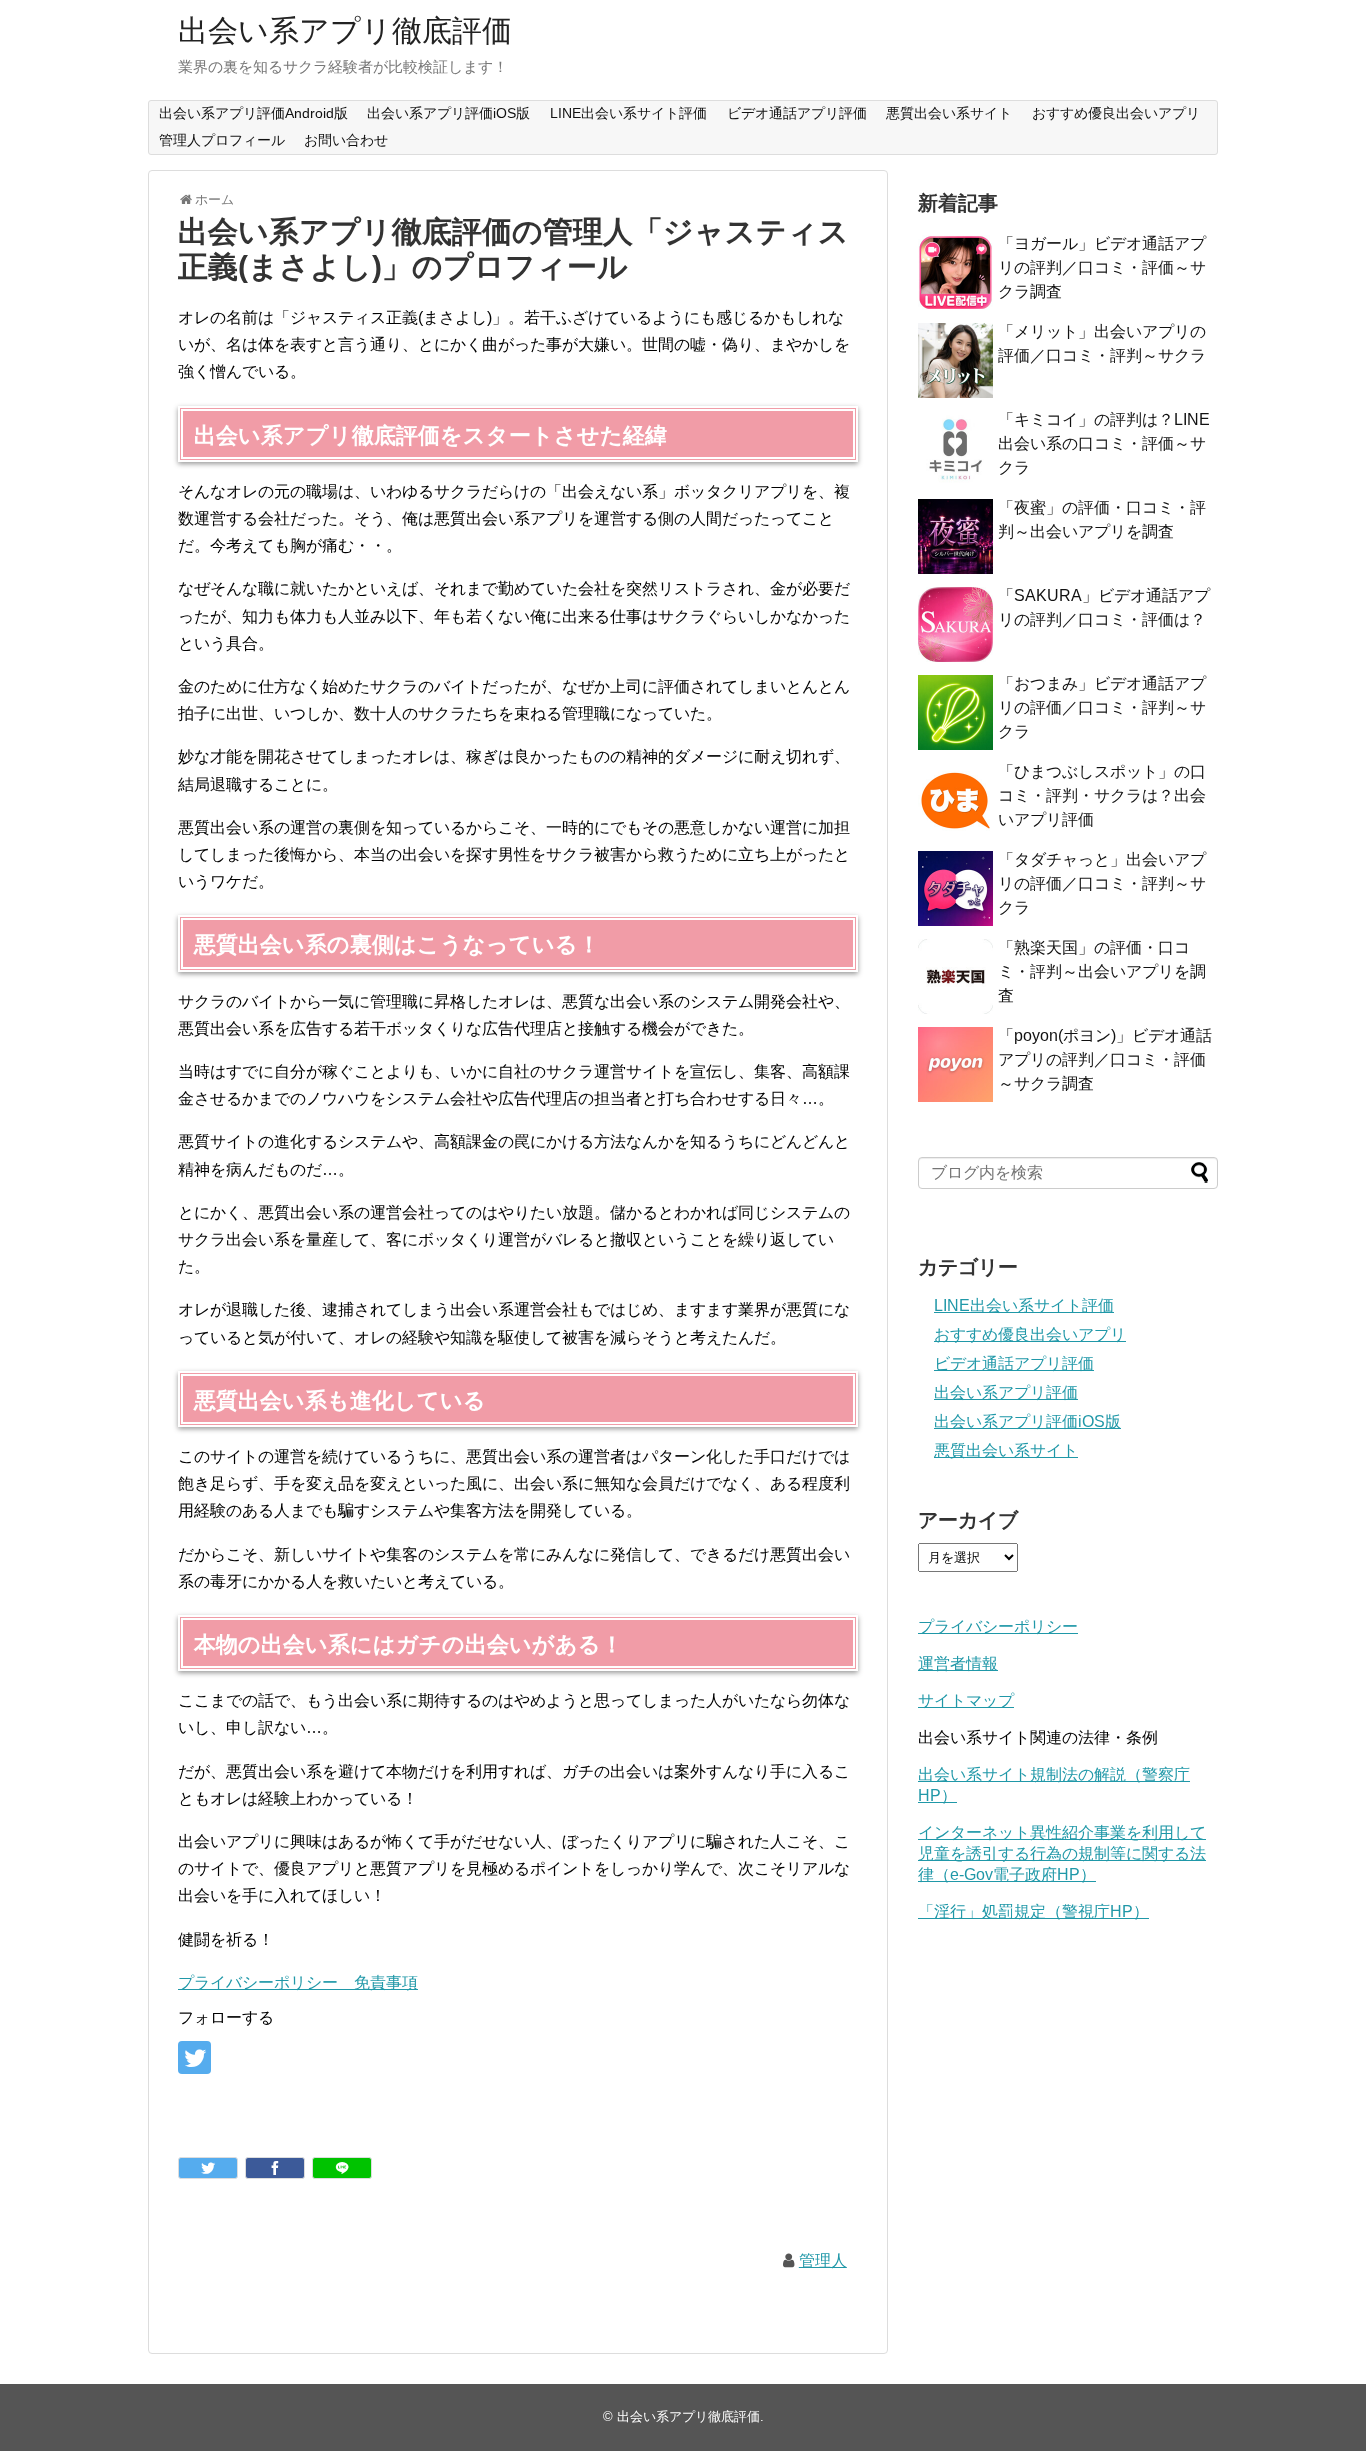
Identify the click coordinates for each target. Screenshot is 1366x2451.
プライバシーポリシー (998, 1626)
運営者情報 (958, 1663)
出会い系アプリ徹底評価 (345, 30)
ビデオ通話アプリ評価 (797, 113)
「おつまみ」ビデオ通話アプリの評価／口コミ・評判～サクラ (1102, 707)
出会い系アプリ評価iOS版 (448, 113)
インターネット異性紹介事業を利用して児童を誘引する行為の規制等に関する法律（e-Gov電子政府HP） (1062, 1853)
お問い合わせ (346, 140)
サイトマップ (966, 1700)
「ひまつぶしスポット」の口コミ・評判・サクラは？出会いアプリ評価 (1102, 795)
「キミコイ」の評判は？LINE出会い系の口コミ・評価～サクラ (1104, 443)
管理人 (823, 2260)
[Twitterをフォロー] (194, 2057)
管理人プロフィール (222, 140)
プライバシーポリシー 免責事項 (298, 1982)
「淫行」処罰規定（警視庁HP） (1033, 1911)
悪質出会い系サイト (949, 113)
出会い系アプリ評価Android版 (253, 113)
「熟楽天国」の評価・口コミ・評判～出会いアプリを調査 (1102, 971)
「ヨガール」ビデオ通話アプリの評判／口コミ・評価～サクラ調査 (1102, 267)
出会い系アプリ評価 (1006, 1392)
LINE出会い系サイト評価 (628, 113)
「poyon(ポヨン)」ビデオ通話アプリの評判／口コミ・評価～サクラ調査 (1105, 1059)
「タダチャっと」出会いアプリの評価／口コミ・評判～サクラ (1102, 883)
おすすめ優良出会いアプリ (1116, 113)
